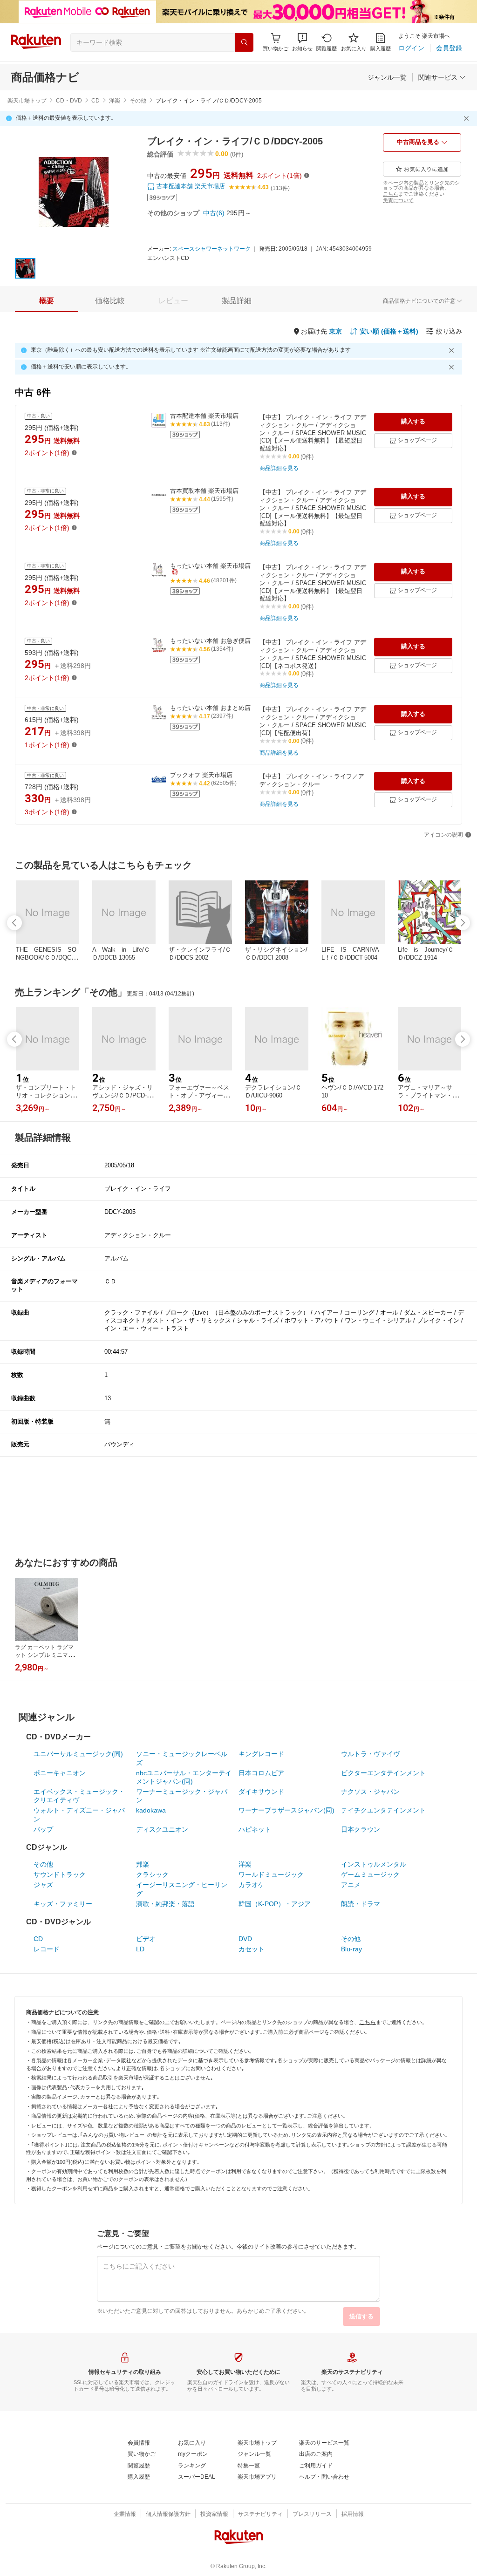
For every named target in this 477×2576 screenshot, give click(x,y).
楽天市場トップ (27, 101)
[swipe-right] (463, 923)
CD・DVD (69, 101)
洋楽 (115, 101)
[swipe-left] (14, 923)
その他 (138, 101)
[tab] (47, 301)
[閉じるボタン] (468, 118)
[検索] (244, 42)
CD (95, 101)
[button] (302, 42)
